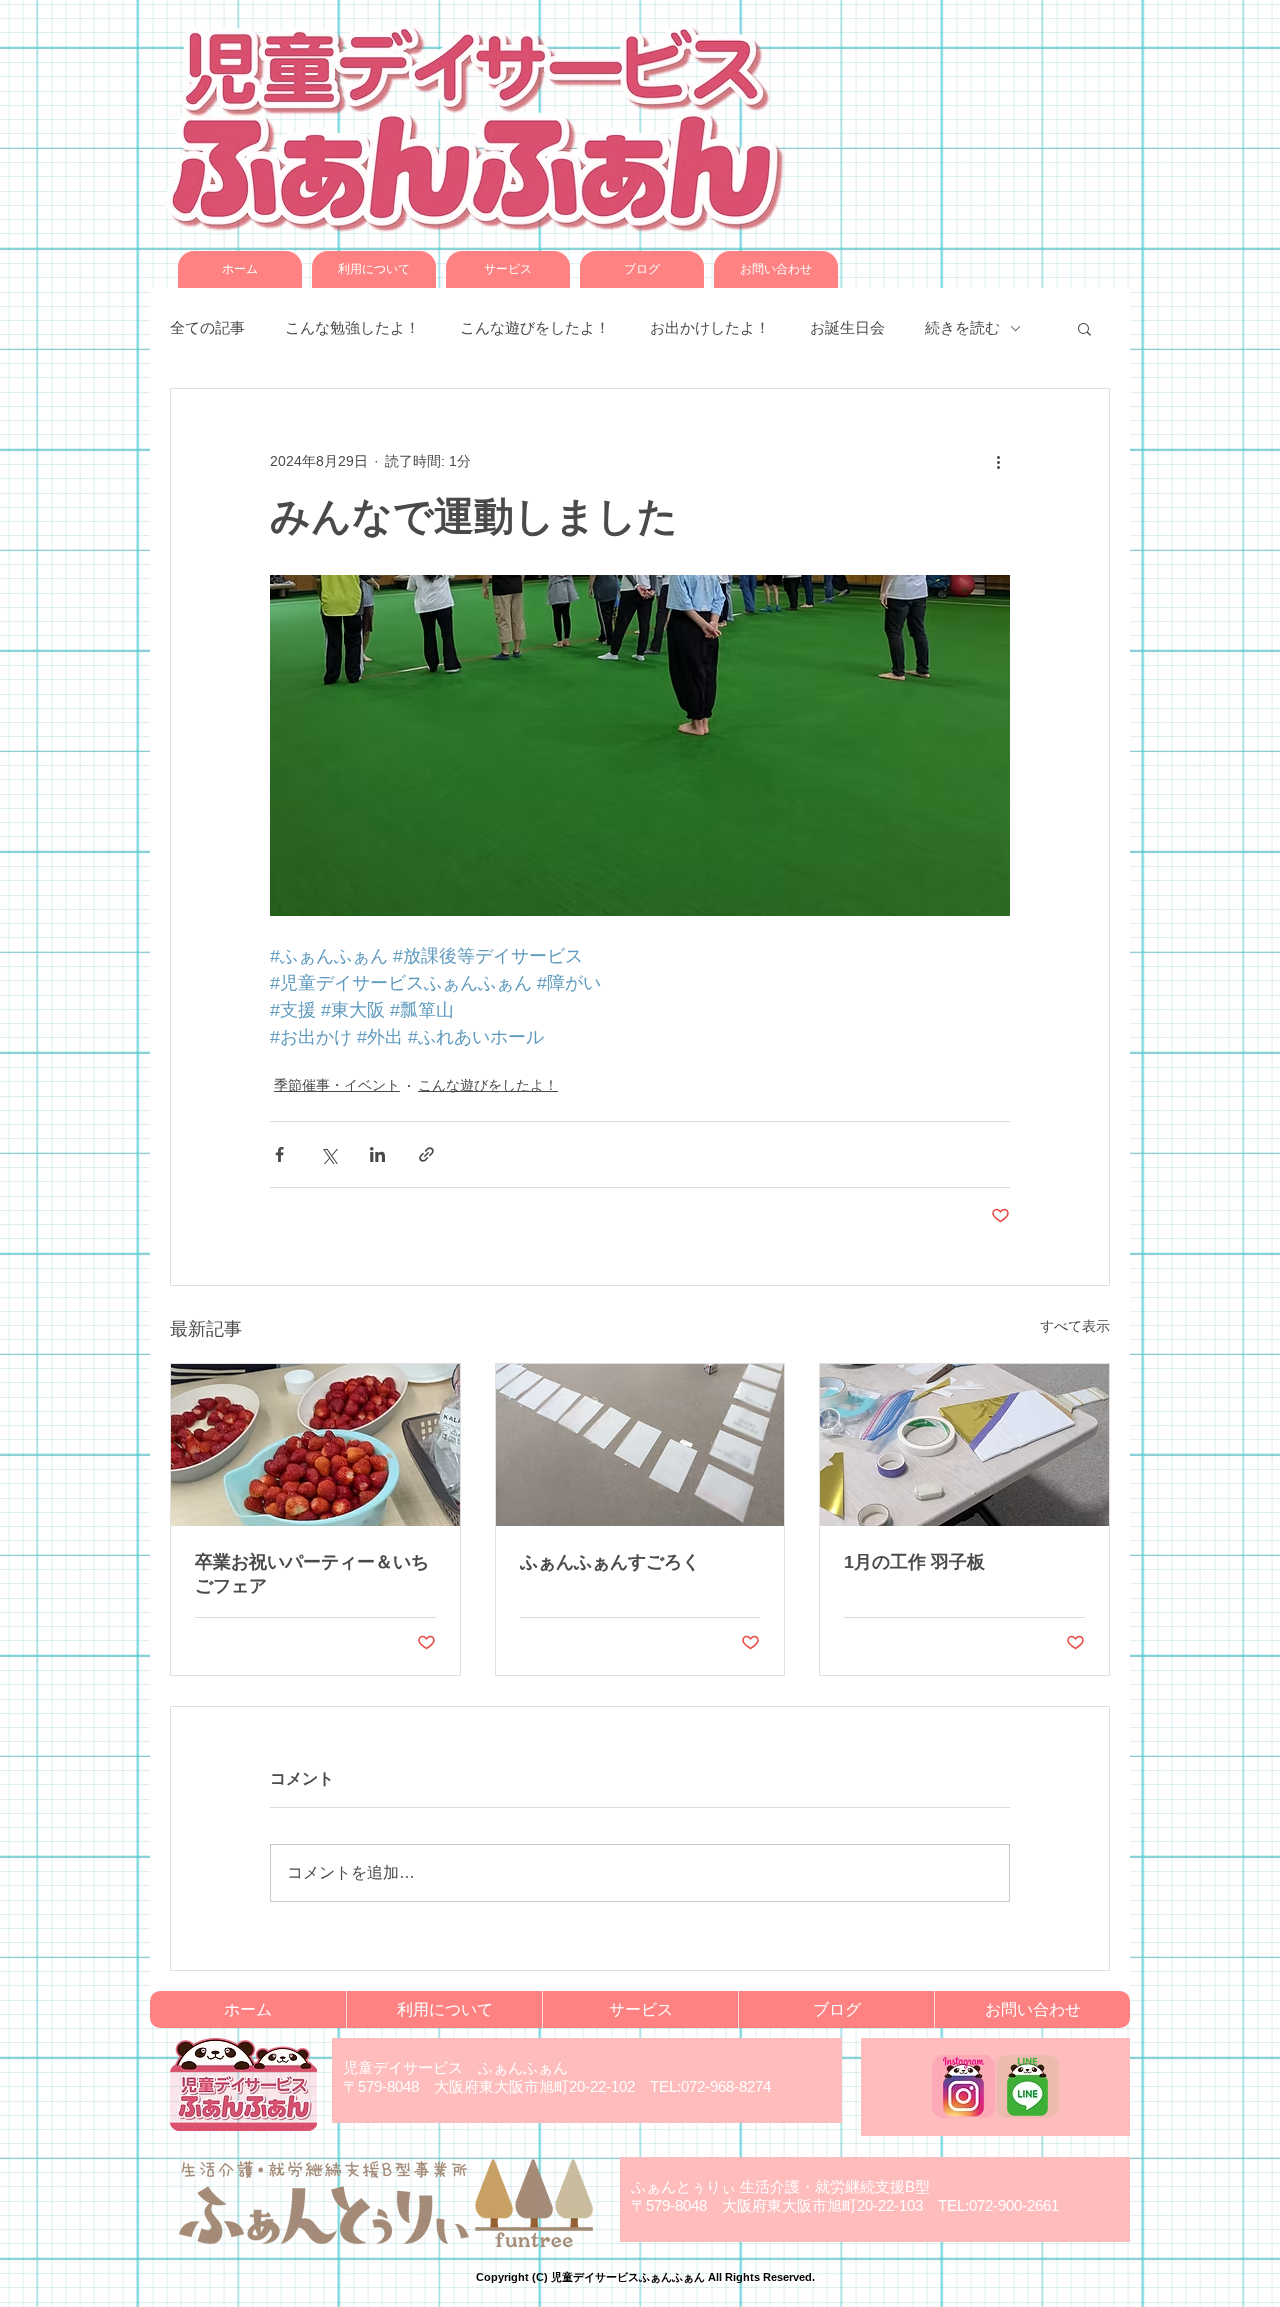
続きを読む (962, 327)
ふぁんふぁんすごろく (610, 1562)
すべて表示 (1075, 1326)
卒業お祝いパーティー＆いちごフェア (312, 1574)
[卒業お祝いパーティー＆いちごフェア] (315, 1445)
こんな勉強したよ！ (352, 327)
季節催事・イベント (337, 1085)
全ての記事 (207, 327)
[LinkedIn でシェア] (377, 1154)
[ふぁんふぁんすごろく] (640, 1445)
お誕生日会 (847, 327)
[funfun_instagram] (963, 2086)
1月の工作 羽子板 (914, 1562)
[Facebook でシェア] (279, 1154)
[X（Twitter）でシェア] (328, 1154)
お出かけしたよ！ (710, 327)
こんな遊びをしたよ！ (535, 327)
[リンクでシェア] (426, 1154)
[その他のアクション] (998, 461)
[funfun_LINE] (1027, 2086)
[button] (1084, 328)
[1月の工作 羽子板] (964, 1445)
